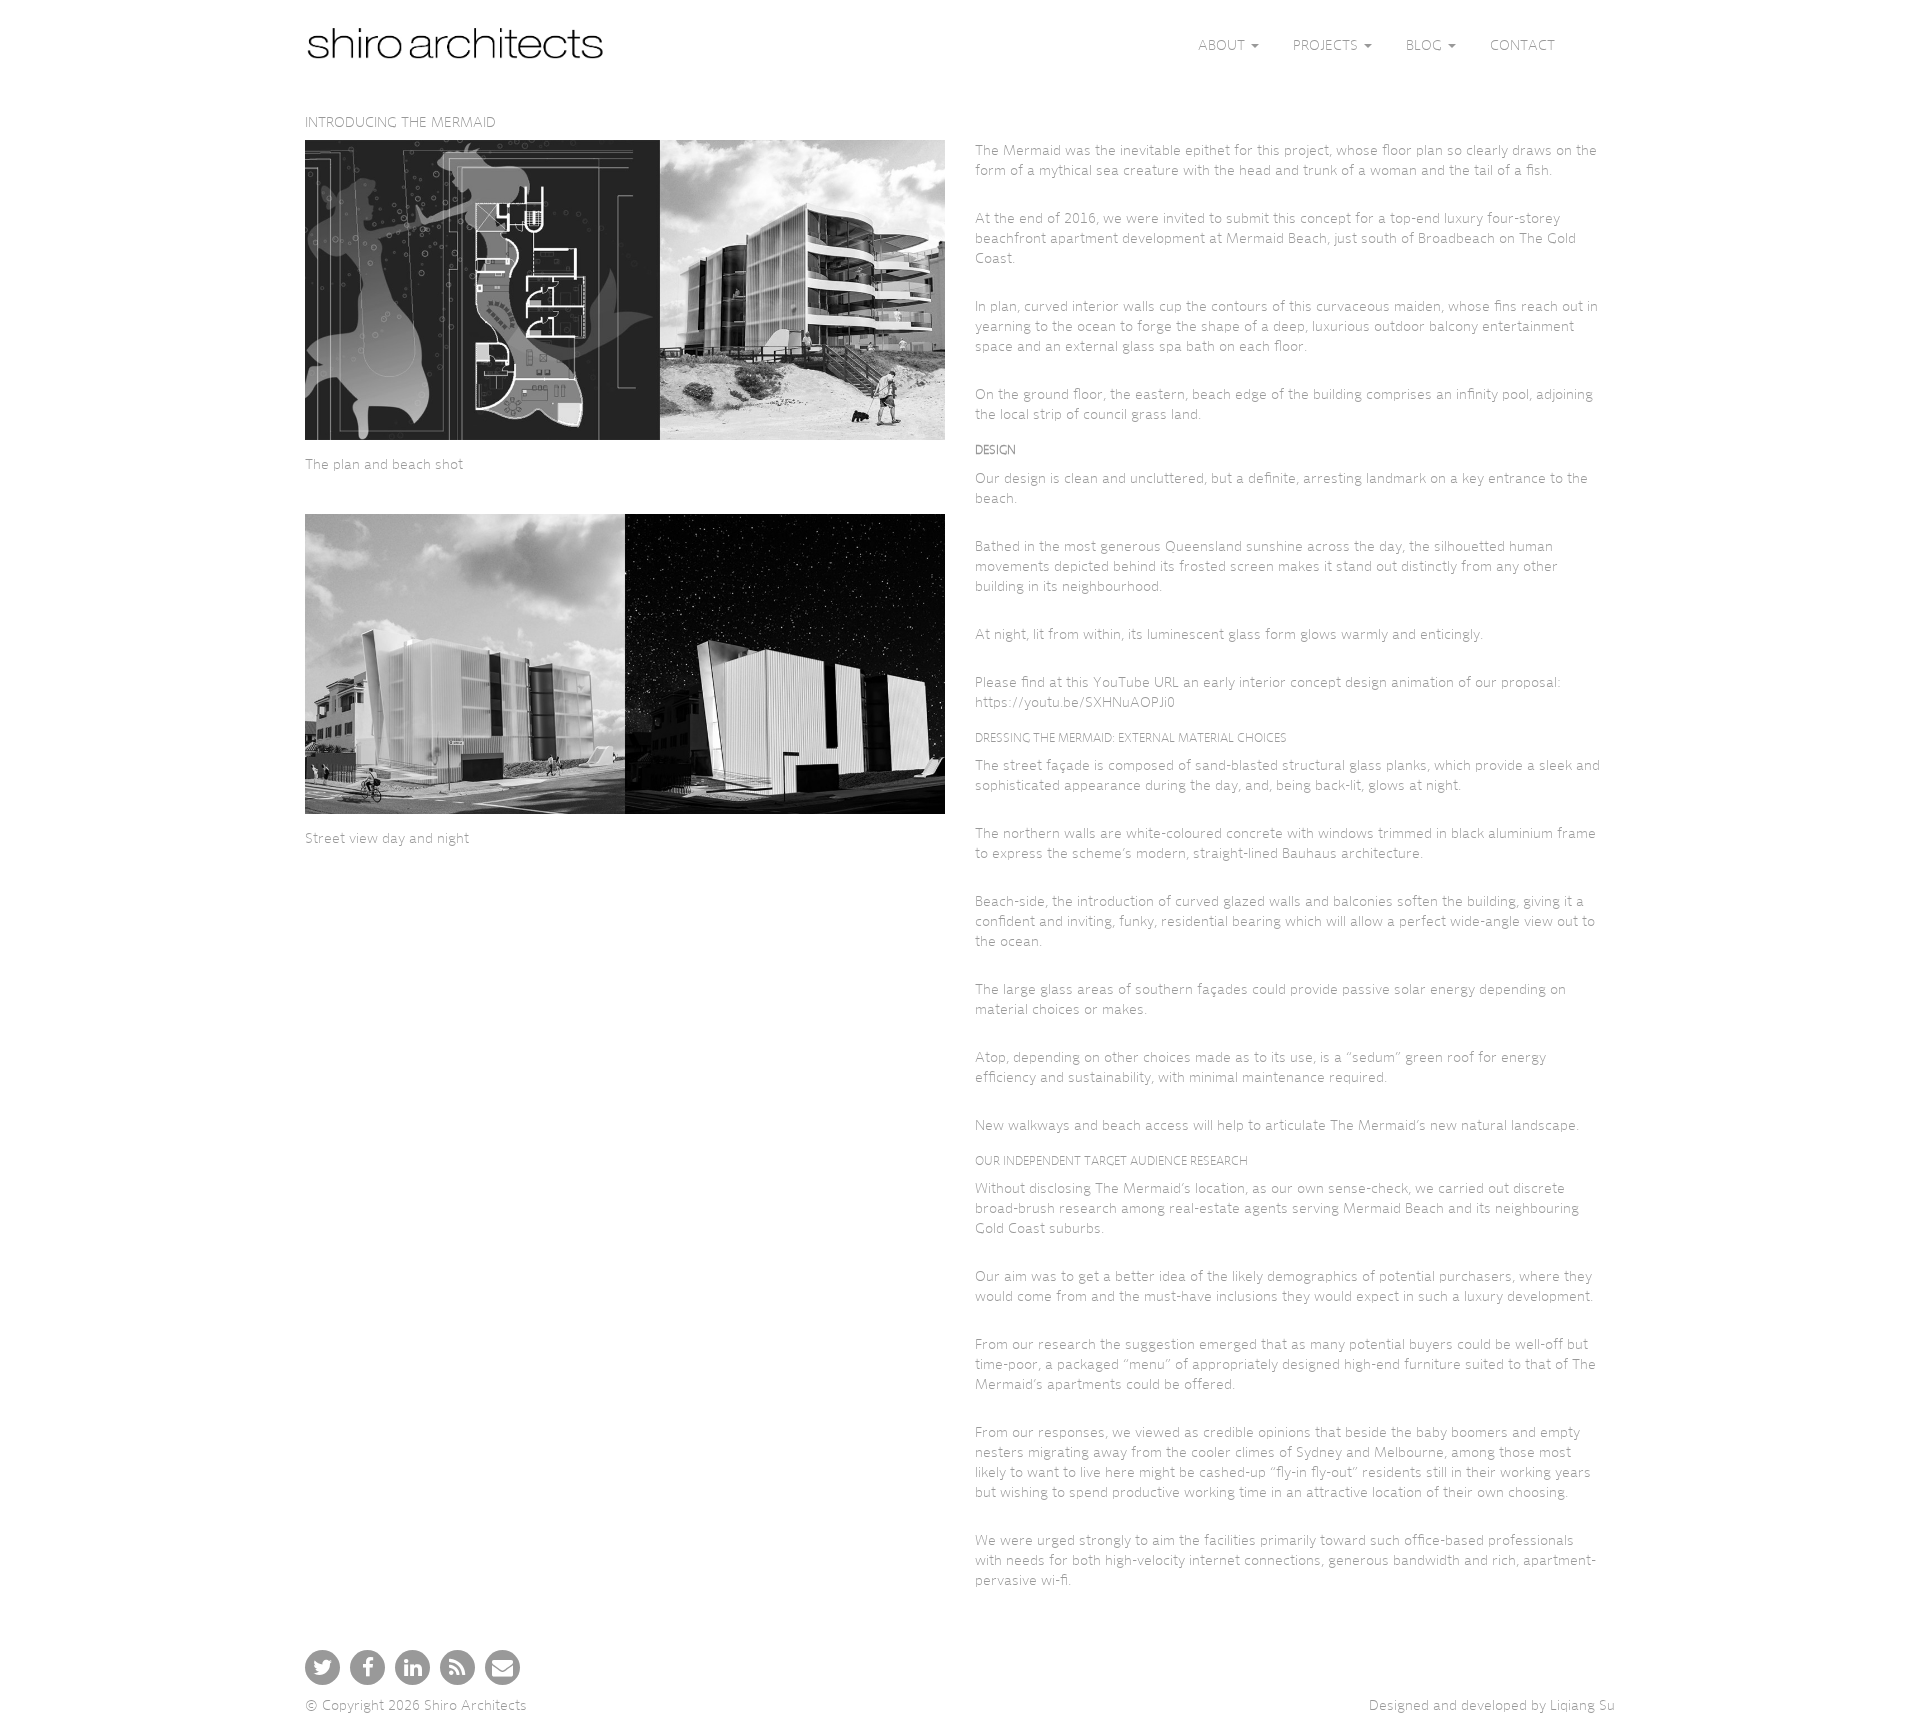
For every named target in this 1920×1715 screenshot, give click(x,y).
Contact (1522, 45)
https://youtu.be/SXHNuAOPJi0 (1075, 702)
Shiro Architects (475, 1705)
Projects (1327, 45)
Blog (1426, 45)
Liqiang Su (1582, 1705)
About (1223, 45)
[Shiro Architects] (455, 45)
